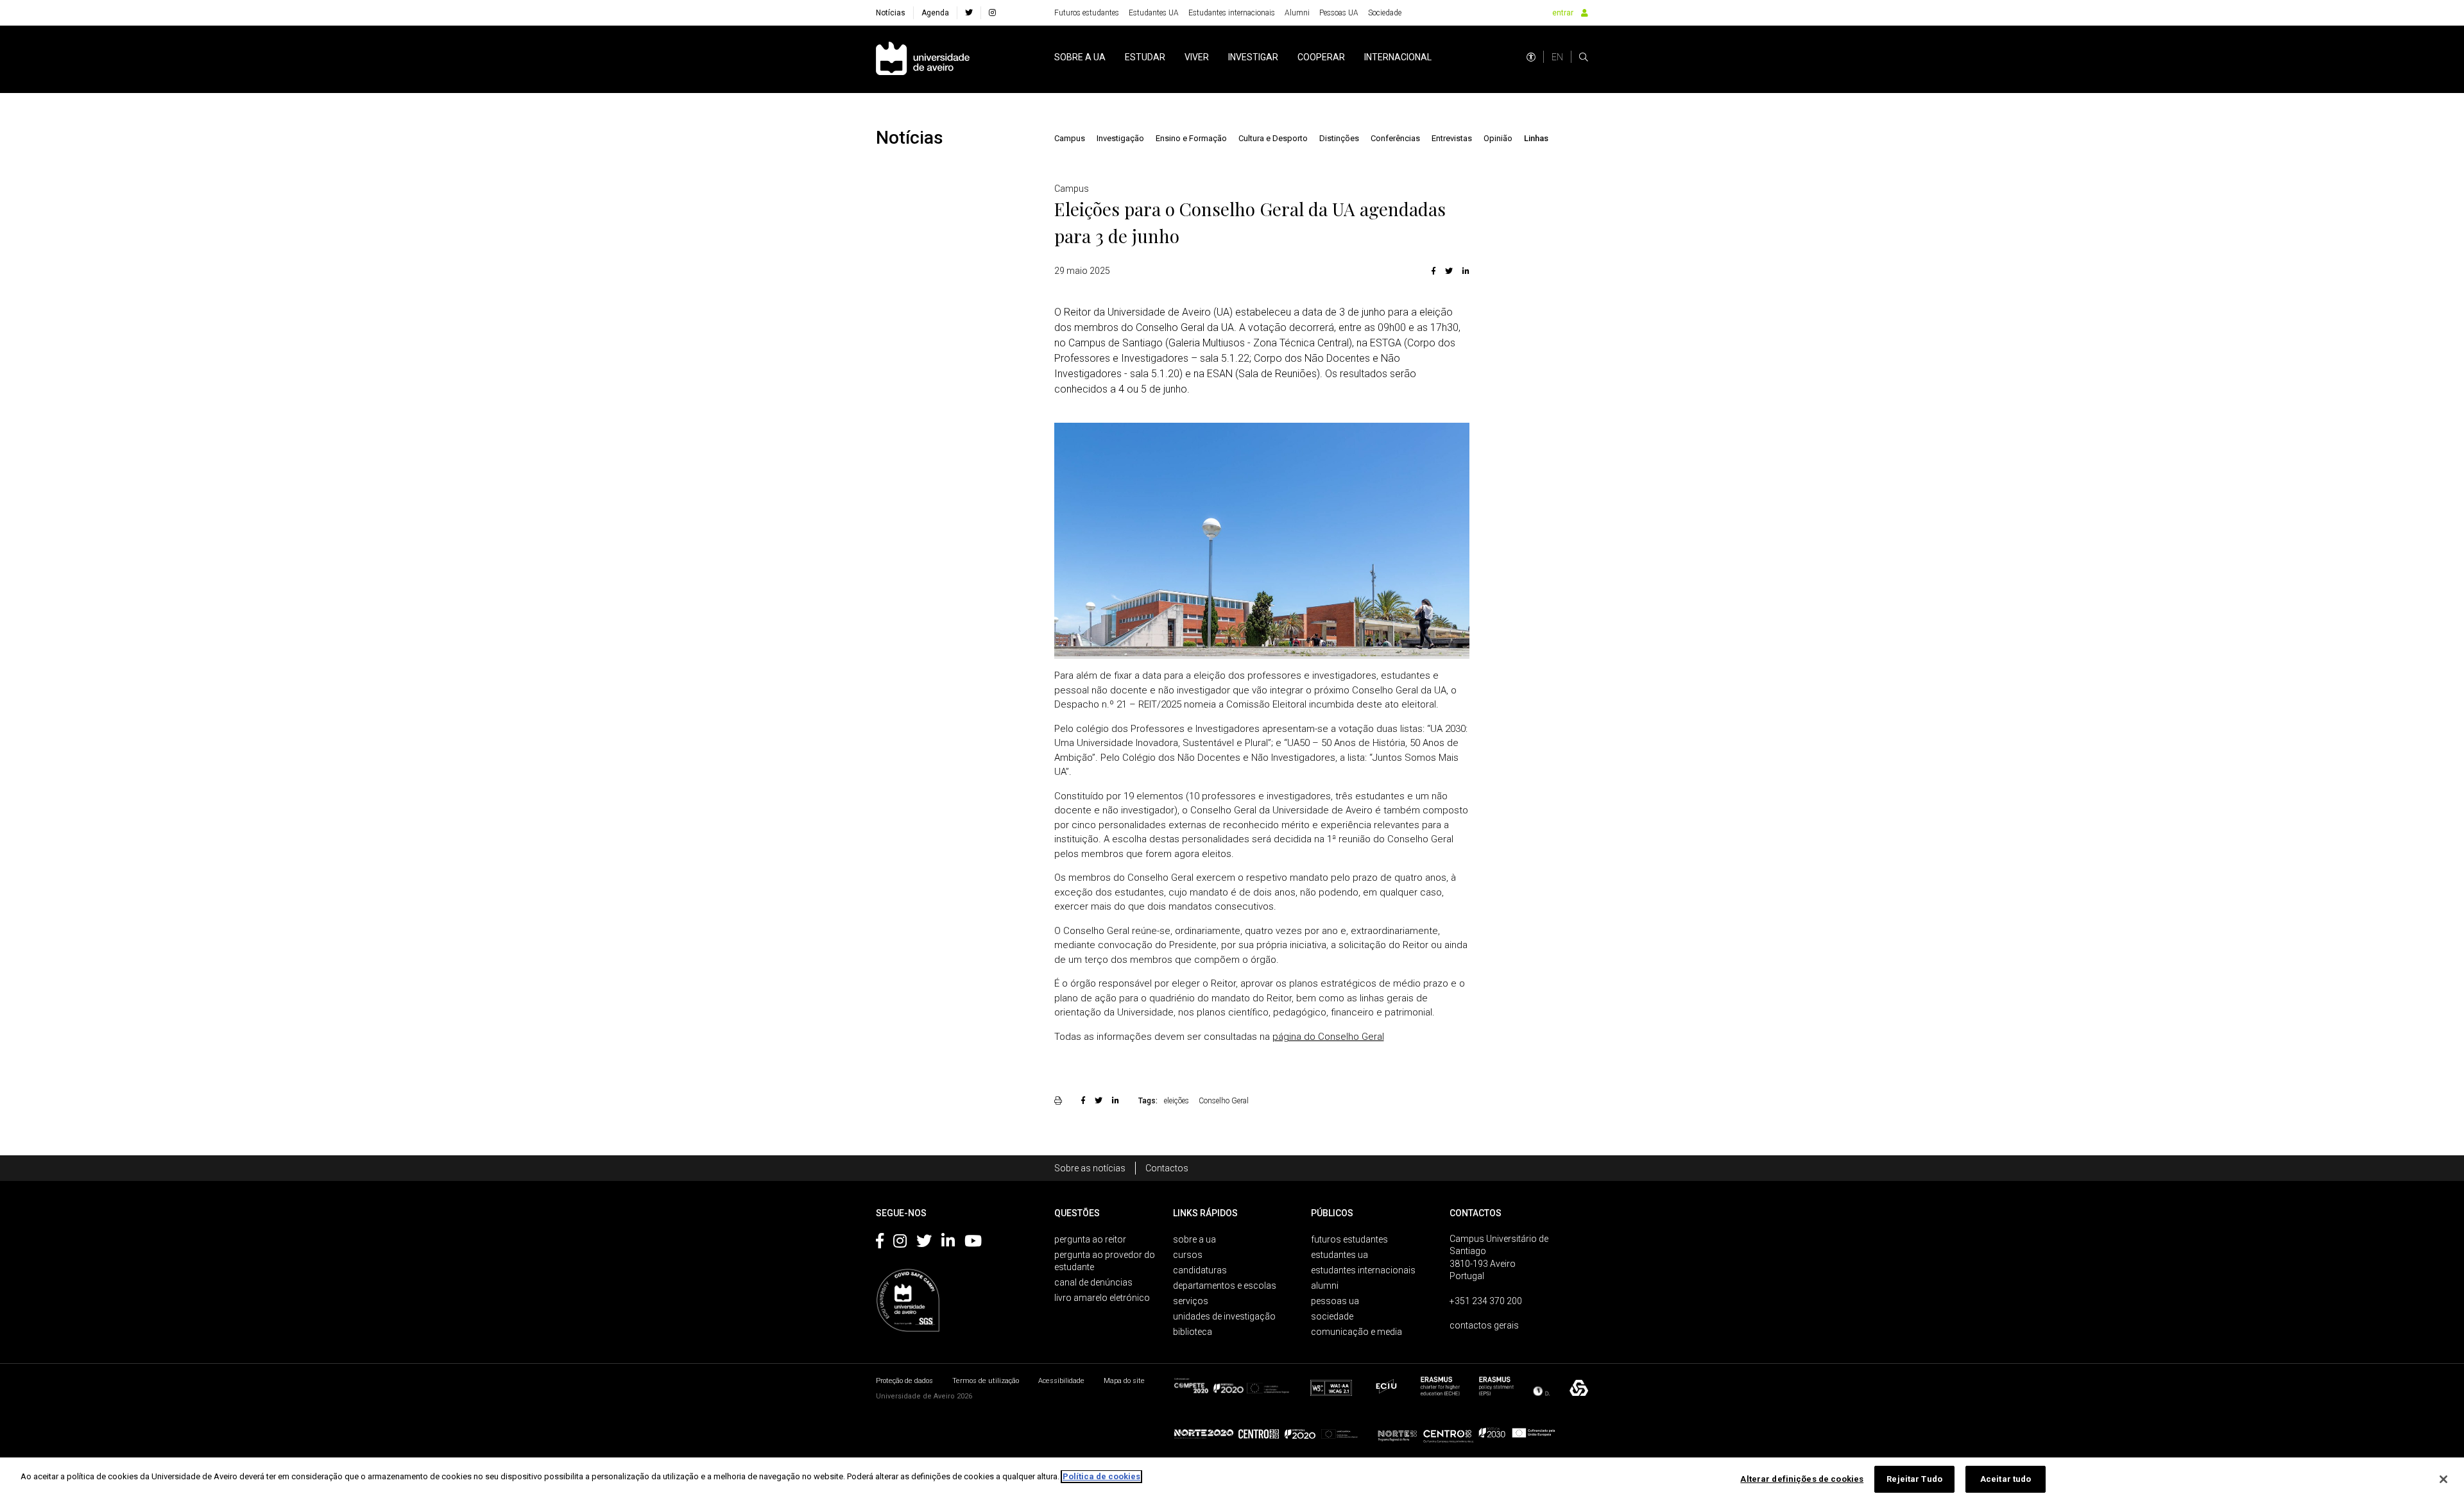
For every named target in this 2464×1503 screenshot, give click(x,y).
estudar (1145, 57)
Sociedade (1385, 13)
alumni (1325, 1286)
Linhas (1536, 138)
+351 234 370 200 (1486, 1301)
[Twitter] (1449, 271)
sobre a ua (1080, 57)
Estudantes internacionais (1232, 13)
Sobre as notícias (1090, 1168)
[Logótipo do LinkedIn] (948, 1243)
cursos (1188, 1255)
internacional (1398, 57)
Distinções (1339, 138)
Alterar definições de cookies (1802, 1479)
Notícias (891, 13)
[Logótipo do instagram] (900, 1243)
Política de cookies (1101, 1476)
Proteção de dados (904, 1381)
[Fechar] (2443, 1479)
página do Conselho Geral (1328, 1037)
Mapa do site (1124, 1381)
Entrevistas (1452, 138)
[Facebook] (1433, 271)
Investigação (1120, 138)
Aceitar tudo (2006, 1479)
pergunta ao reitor (1090, 1239)
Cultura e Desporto (1273, 138)
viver (1197, 57)
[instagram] (992, 13)
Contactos (1167, 1168)
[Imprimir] (1060, 1100)
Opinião (1498, 138)
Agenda (935, 13)
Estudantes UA (1154, 13)
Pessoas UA (1339, 13)
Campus (1070, 138)
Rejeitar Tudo (1914, 1479)
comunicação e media (1356, 1332)
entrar (1563, 13)
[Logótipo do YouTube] (973, 1243)
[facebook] (969, 13)
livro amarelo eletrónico (1102, 1298)
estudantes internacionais (1363, 1270)
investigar (1253, 57)
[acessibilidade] (1531, 57)
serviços (1191, 1301)
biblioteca (1193, 1332)
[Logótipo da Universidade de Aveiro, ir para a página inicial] (923, 59)
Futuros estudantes (1087, 13)
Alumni (1297, 13)
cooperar (1321, 57)
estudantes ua (1339, 1255)
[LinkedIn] (1464, 271)
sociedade (1332, 1316)
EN (1557, 57)
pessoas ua (1335, 1301)
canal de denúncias (1093, 1282)
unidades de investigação (1224, 1316)
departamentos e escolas (1225, 1286)
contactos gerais (1484, 1325)
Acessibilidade (1061, 1381)
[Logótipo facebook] (880, 1243)
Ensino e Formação (1191, 138)
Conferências (1395, 138)
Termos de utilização (986, 1381)
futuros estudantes (1349, 1239)
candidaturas (1200, 1270)
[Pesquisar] (1584, 57)
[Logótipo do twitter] (924, 1243)
